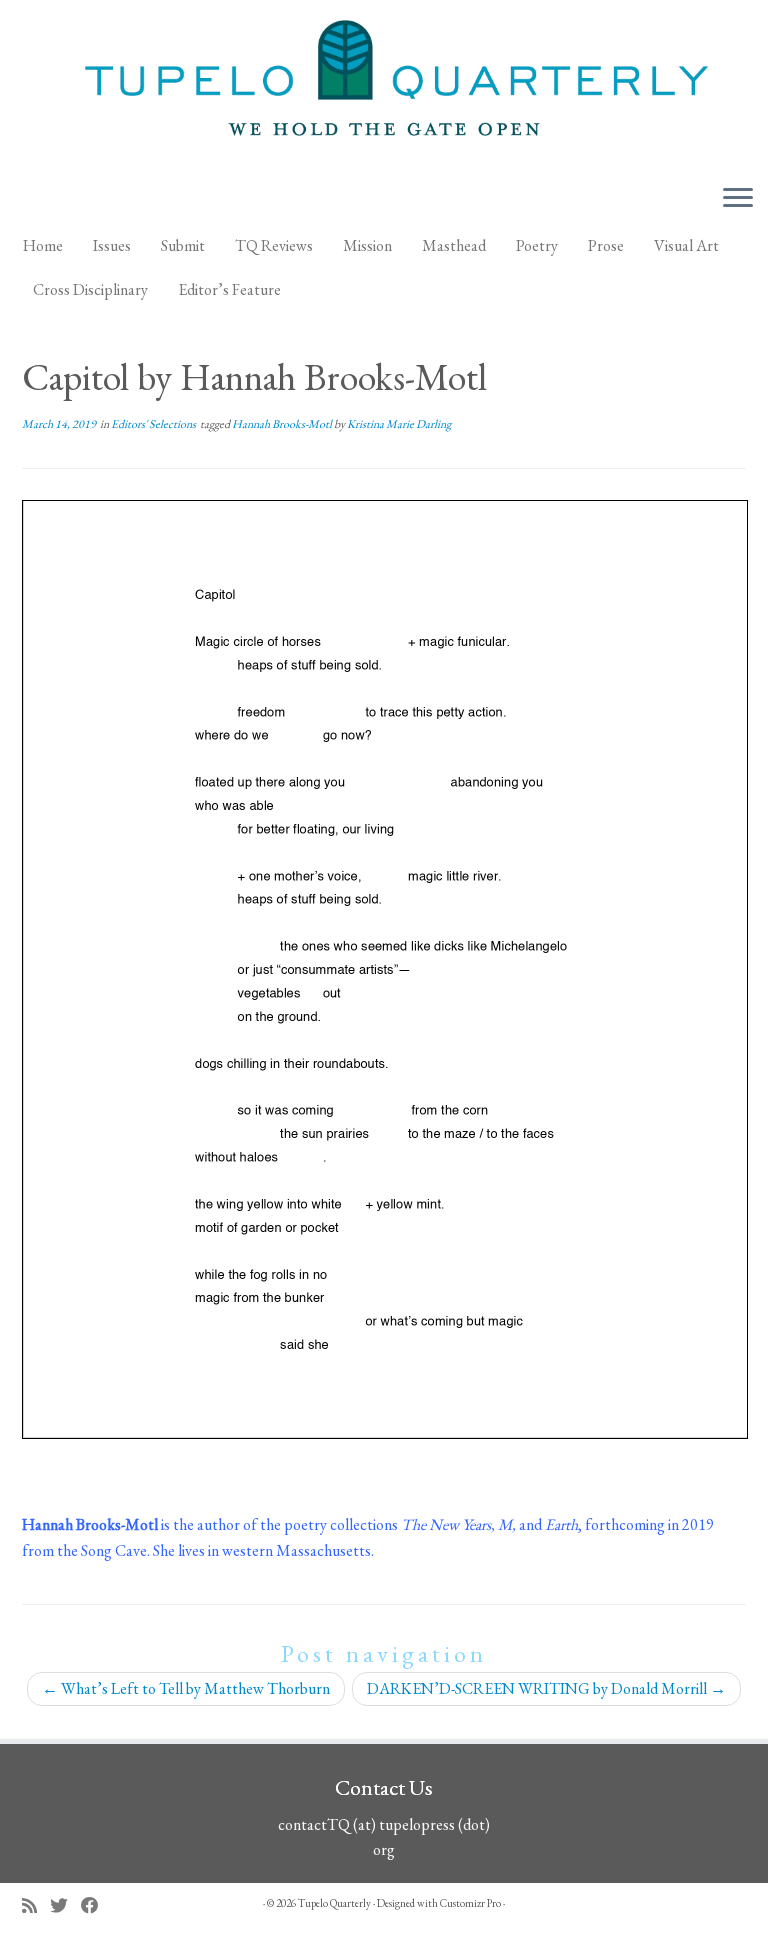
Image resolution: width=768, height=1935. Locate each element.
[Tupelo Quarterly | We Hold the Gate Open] (384, 84)
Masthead (454, 245)
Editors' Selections (154, 424)
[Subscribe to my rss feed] (36, 1905)
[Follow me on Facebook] (96, 1905)
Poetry (537, 245)
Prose (606, 245)
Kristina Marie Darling (399, 424)
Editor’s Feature (229, 289)
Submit (183, 245)
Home (43, 245)
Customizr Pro (470, 1903)
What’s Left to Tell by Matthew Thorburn (186, 1688)
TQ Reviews (274, 245)
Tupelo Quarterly (334, 1903)
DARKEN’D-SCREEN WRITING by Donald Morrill (546, 1688)
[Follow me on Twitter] (65, 1905)
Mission (367, 245)
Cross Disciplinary (90, 289)
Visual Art (686, 245)
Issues (112, 245)
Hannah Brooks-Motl (283, 424)
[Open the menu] (738, 199)
